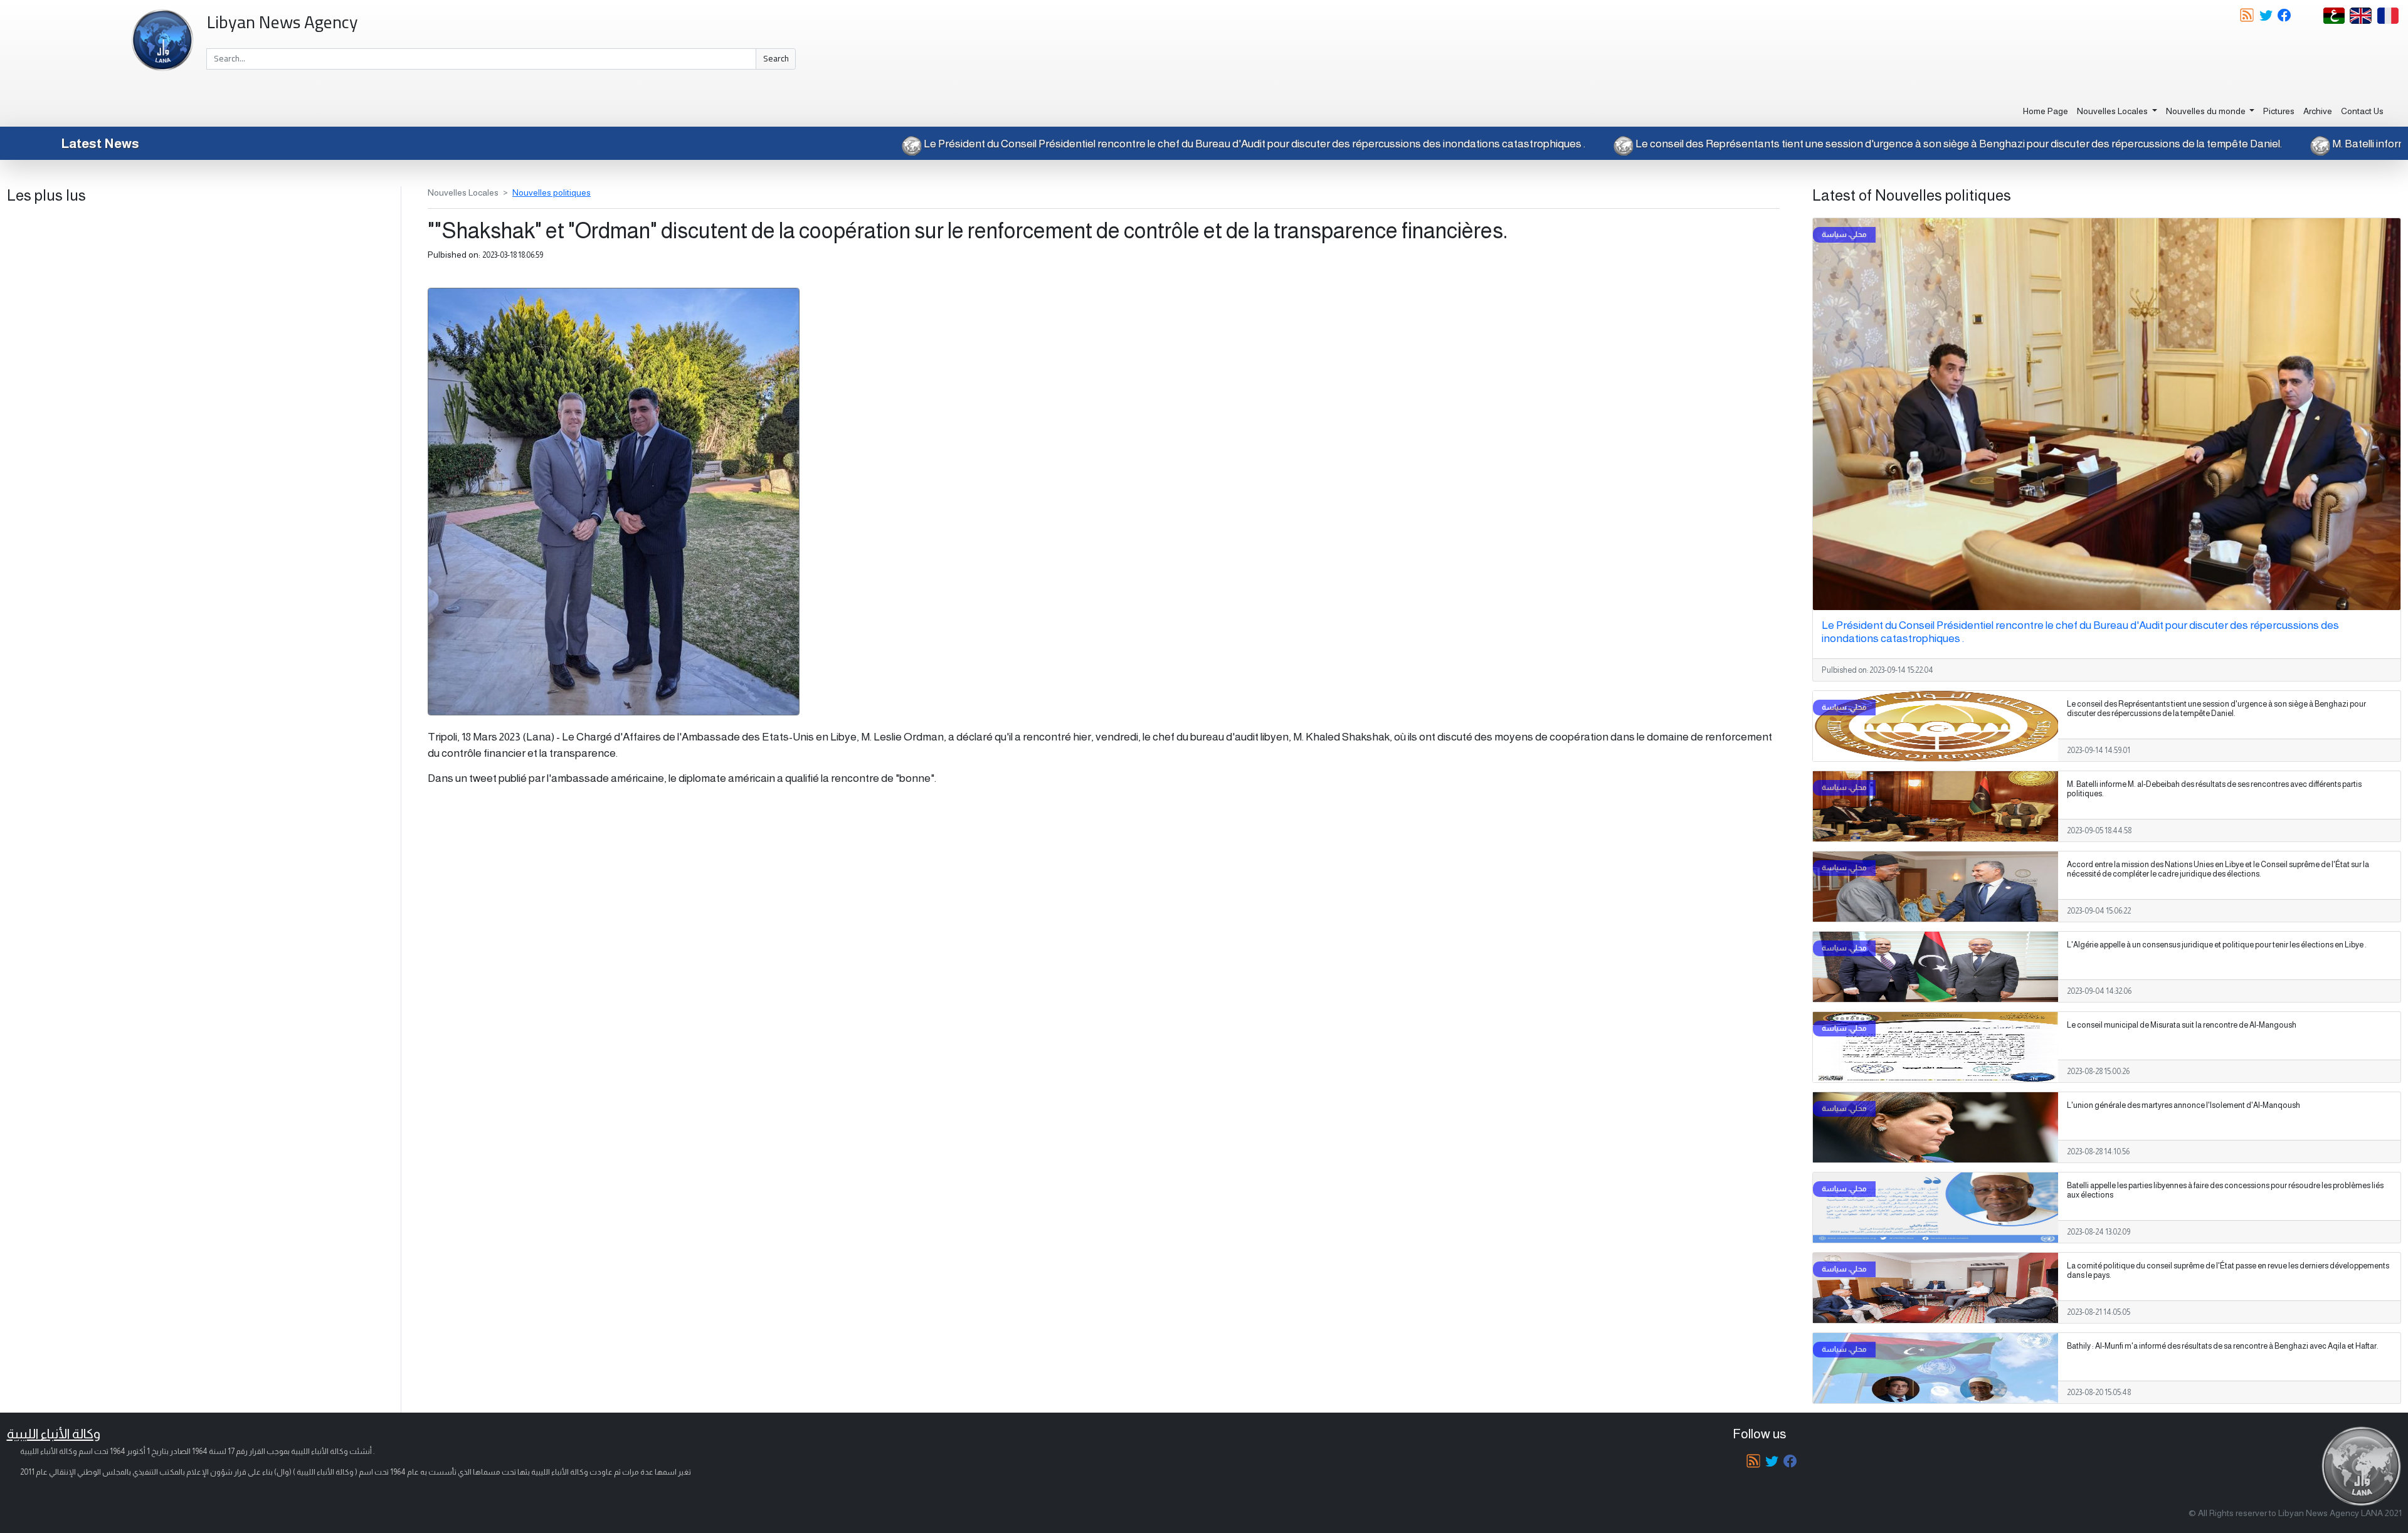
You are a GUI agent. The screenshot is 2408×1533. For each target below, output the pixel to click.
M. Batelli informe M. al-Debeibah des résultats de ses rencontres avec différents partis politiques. (2214, 789)
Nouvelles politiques (552, 192)
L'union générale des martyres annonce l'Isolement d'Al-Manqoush (2184, 1105)
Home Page (2046, 111)
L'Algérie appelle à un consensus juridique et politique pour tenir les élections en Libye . (2217, 945)
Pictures (2279, 111)
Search (776, 58)
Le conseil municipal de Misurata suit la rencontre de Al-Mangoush (2182, 1025)
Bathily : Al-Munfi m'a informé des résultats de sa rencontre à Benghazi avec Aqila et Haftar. (2223, 1346)
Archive (2318, 111)
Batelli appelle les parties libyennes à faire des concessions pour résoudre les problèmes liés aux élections (2225, 1190)
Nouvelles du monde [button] (2207, 111)
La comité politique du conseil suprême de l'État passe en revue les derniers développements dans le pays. (2228, 1271)
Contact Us (2362, 111)
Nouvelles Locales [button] (2113, 111)
